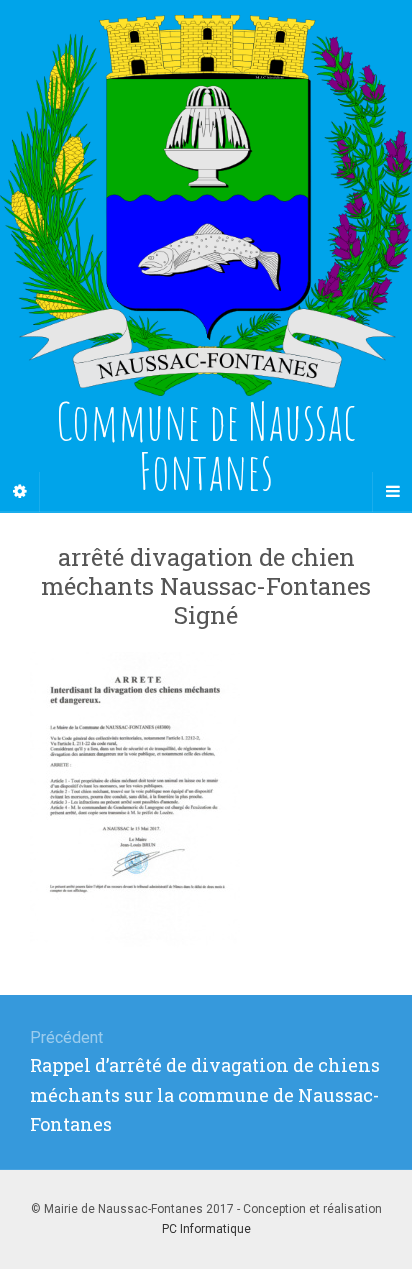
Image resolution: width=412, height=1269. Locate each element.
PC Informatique (206, 1229)
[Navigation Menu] (392, 492)
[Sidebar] (20, 492)
